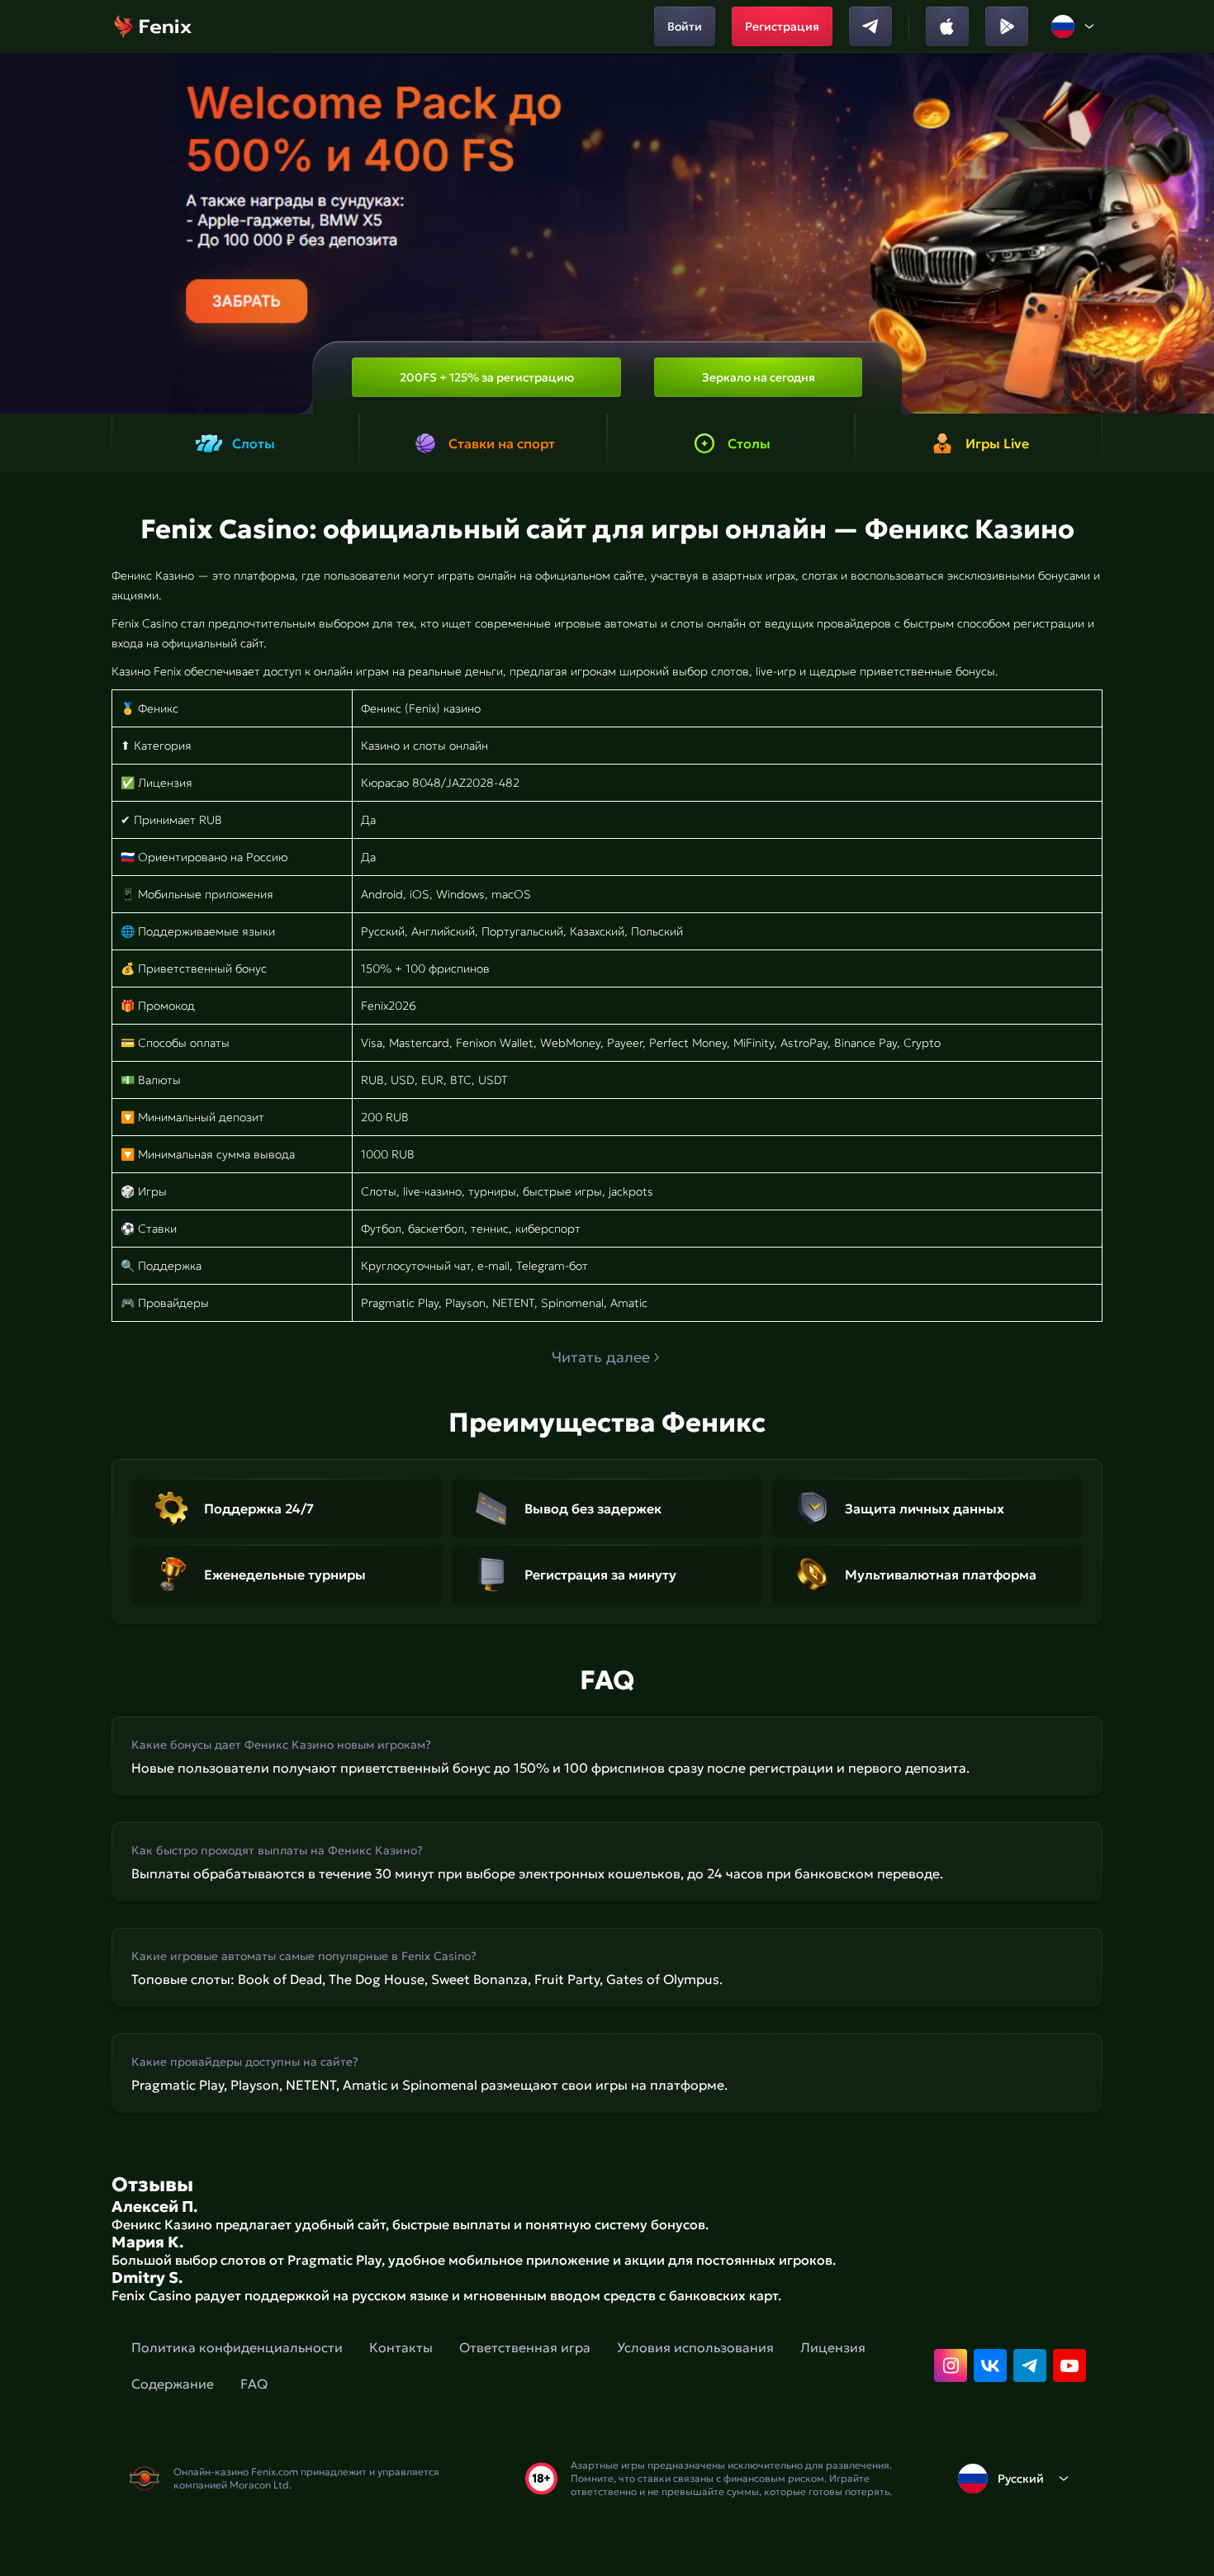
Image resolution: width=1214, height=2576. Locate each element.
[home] (153, 26)
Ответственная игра (525, 2347)
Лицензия (833, 2347)
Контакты (401, 2347)
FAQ (254, 2384)
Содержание (173, 2384)
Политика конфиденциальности (237, 2347)
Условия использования (695, 2347)
